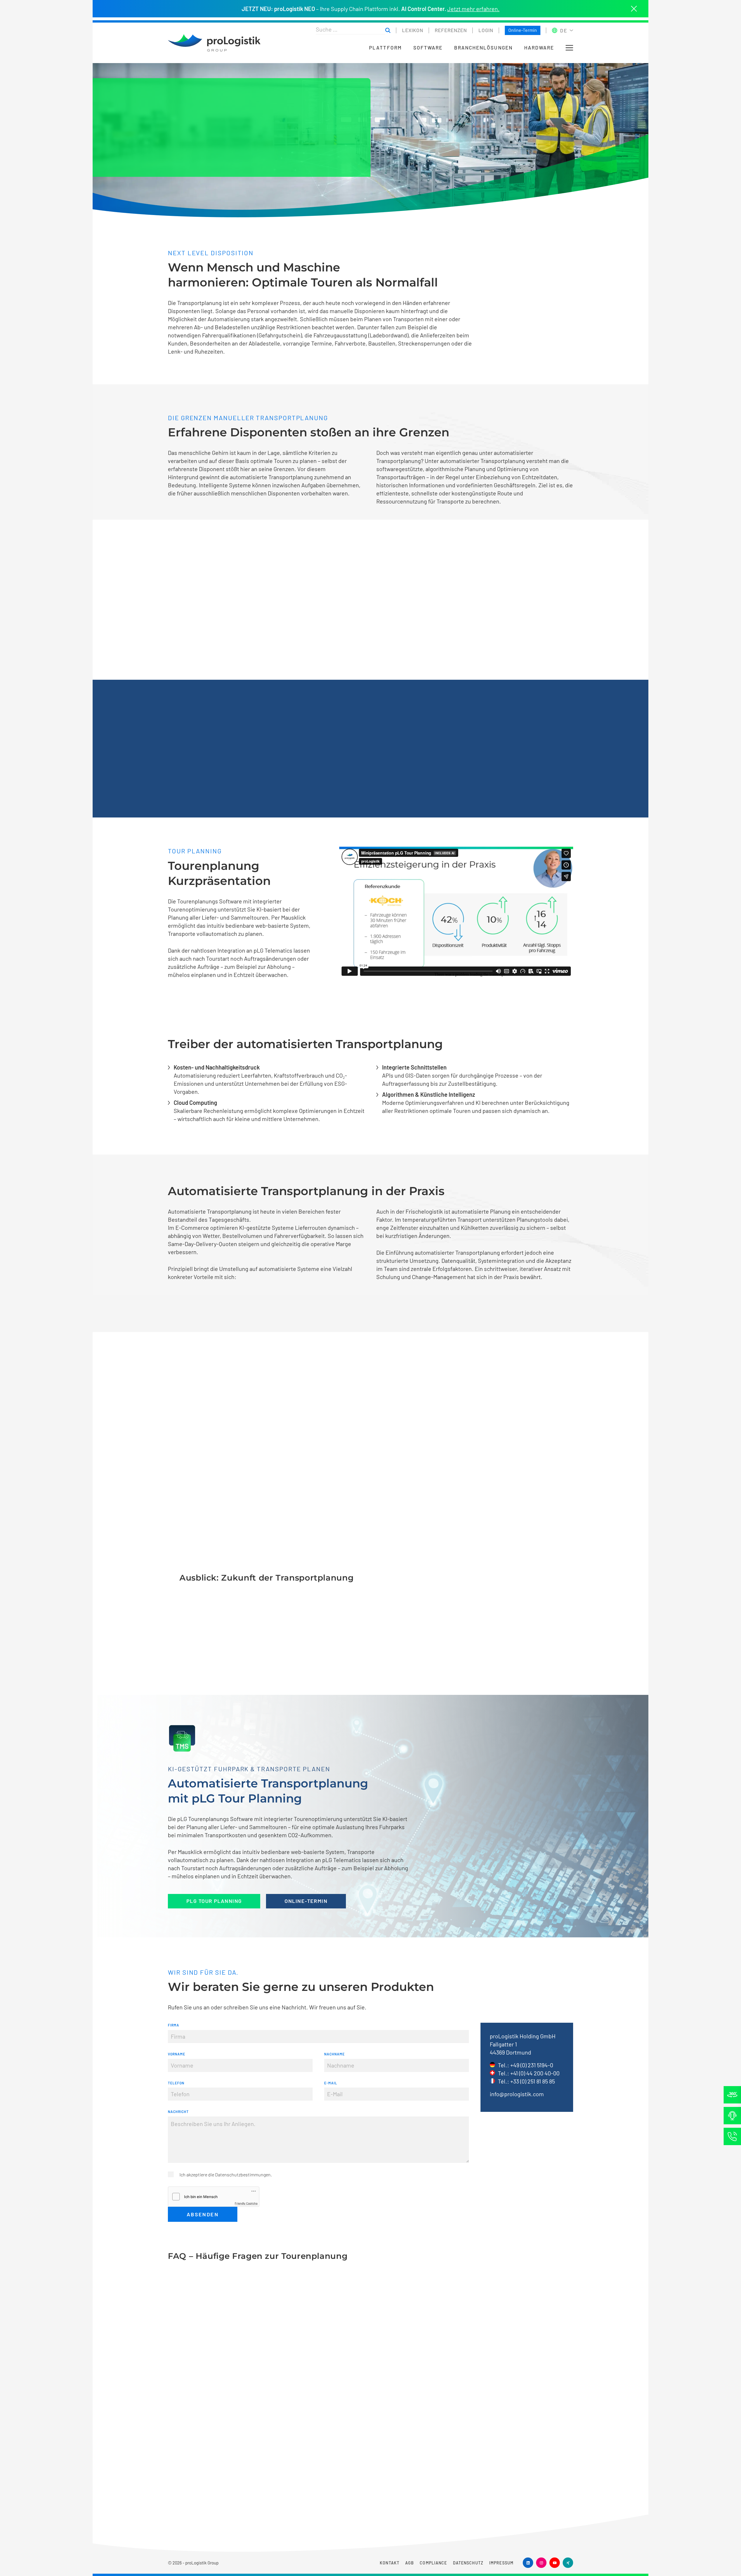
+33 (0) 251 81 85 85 (533, 2081)
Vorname (177, 2054)
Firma (174, 2025)
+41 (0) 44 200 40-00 (535, 2073)
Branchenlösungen (483, 48)
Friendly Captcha (246, 2203)
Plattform (385, 48)
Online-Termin (523, 30)
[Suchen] (388, 31)
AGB (410, 2563)
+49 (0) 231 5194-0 (532, 2065)
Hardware (539, 48)
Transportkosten (225, 1835)
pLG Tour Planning (214, 1901)
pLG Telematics (342, 1860)
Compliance (433, 2563)
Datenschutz (468, 2563)
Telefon (176, 2083)
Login (486, 30)
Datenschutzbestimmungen (243, 2174)
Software (428, 48)
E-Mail (331, 2083)
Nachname (334, 2054)
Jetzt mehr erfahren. (473, 9)
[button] (569, 48)
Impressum (501, 2563)
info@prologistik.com (517, 2094)
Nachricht (178, 2112)
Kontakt (390, 2563)
